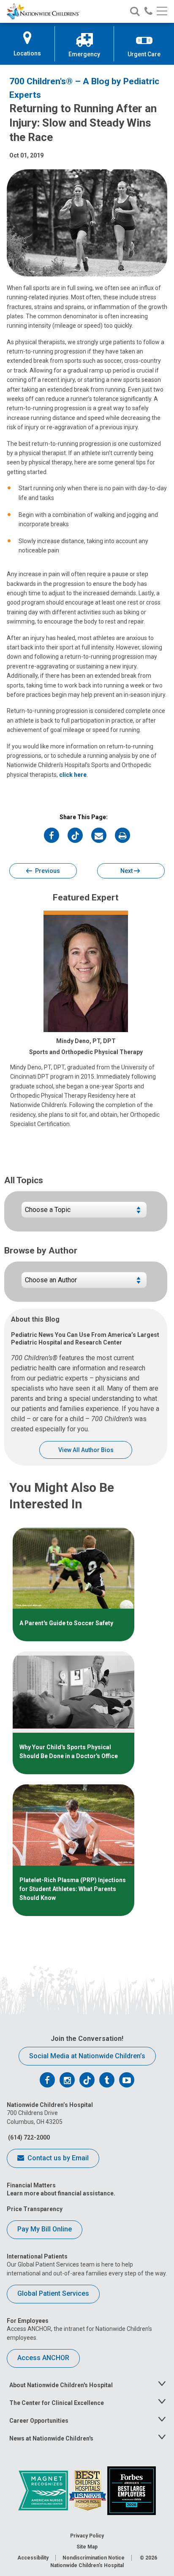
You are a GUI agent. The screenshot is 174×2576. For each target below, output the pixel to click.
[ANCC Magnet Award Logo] (44, 2490)
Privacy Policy (87, 2536)
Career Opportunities (39, 2421)
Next (127, 871)
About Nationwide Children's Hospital (61, 2385)
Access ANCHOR (43, 2358)
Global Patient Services (53, 2293)
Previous (47, 871)
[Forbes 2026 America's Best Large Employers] (132, 2490)
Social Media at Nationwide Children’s (87, 2056)
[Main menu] (162, 12)
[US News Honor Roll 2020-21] (88, 2490)
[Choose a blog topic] (84, 1213)
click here (73, 775)
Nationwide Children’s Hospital (87, 2565)
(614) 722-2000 (28, 2137)
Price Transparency (35, 2209)
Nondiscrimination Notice (94, 2558)
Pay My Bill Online (45, 2229)
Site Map (87, 2547)
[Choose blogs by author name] (84, 1283)
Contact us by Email (57, 2158)
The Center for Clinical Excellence (57, 2403)
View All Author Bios (86, 1450)
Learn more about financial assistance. (61, 2193)
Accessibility (33, 2558)
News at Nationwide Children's (51, 2438)
